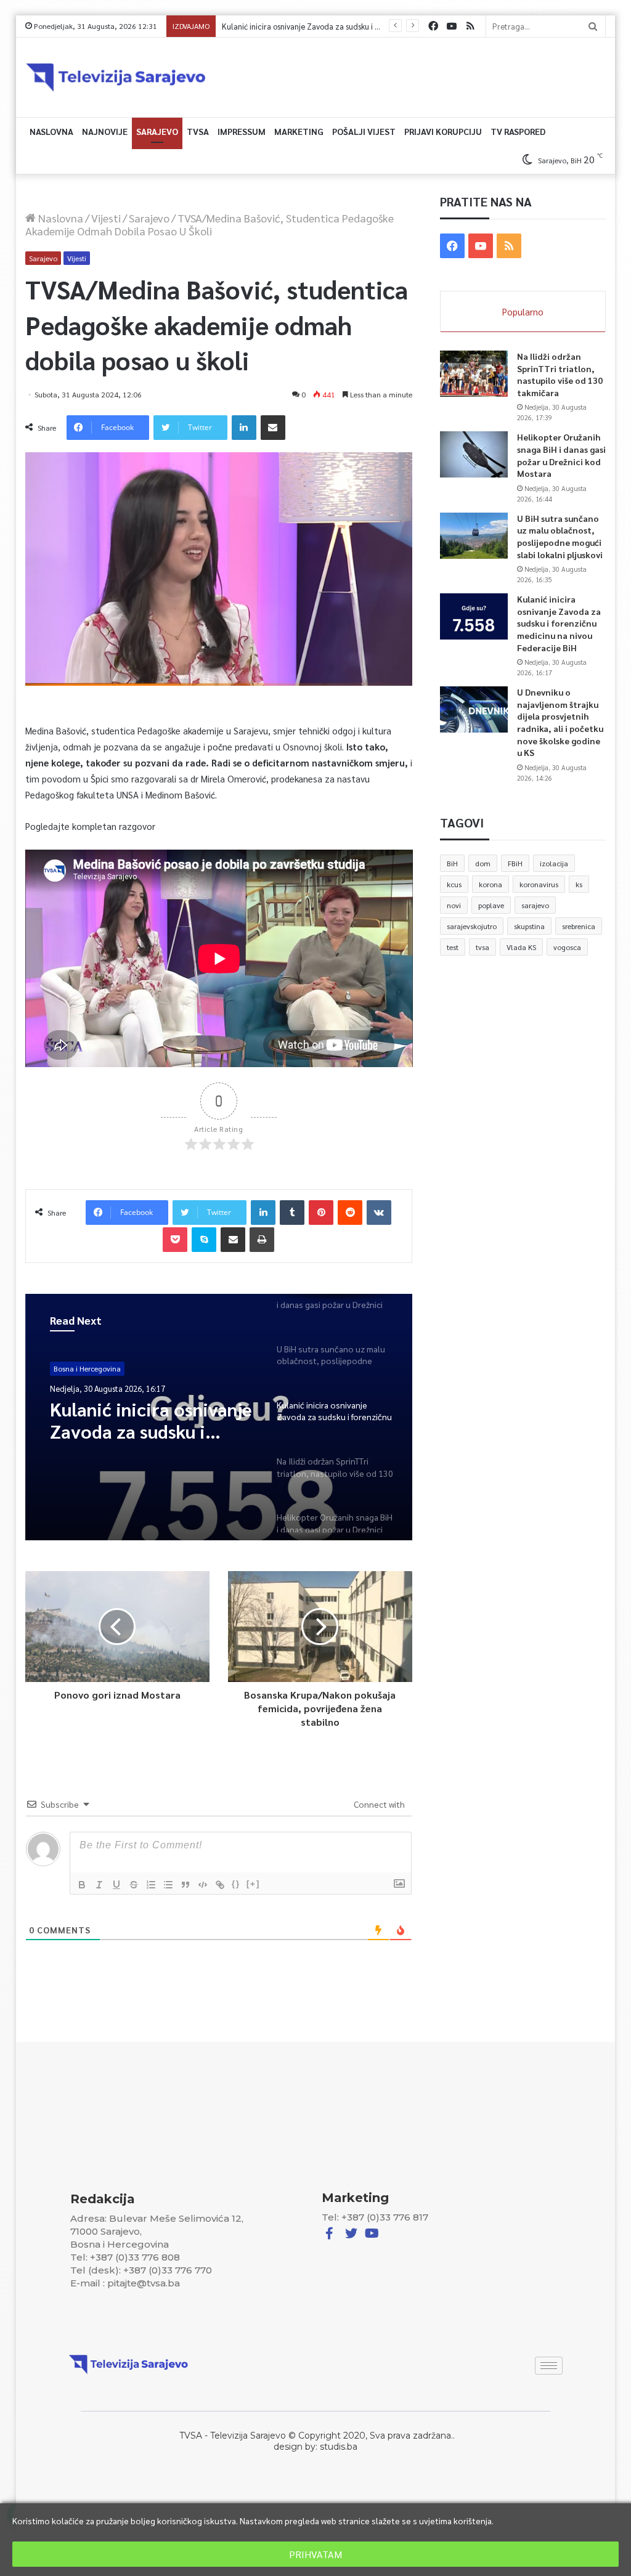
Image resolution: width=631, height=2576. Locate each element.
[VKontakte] (379, 1213)
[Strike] (134, 1885)
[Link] (220, 1885)
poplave (491, 905)
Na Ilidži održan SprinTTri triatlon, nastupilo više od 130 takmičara (560, 374)
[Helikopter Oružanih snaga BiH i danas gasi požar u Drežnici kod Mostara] (474, 454)
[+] (253, 1884)
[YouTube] (452, 26)
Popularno (523, 311)
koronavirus (539, 884)
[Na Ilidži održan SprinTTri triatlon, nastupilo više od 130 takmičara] (474, 374)
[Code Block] (203, 1885)
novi (454, 905)
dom (483, 863)
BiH (452, 863)
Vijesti (106, 218)
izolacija (554, 863)
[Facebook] (433, 26)
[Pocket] (175, 1240)
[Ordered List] (151, 1885)
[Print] (262, 1240)
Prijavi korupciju (443, 131)
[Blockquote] (185, 1885)
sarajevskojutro (472, 926)
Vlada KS (521, 947)
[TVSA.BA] (116, 77)
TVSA (198, 131)
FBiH (515, 863)
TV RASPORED (518, 131)
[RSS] (470, 26)
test (453, 947)
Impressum (242, 131)
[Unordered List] (168, 1885)
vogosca (567, 947)
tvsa (482, 947)
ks (579, 884)
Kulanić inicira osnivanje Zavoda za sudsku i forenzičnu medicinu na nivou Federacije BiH (151, 1420)
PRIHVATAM (315, 2554)
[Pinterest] (321, 1213)
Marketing (299, 131)
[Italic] (99, 1885)
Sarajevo (157, 131)
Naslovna (51, 131)
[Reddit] (350, 1213)
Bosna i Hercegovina (87, 1368)
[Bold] (82, 1885)
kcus (454, 884)
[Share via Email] (273, 428)
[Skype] (204, 1240)
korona (491, 884)
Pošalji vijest (364, 131)
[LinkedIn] (244, 428)
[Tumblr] (292, 1213)
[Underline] (116, 1885)
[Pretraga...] (593, 26)
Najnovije (105, 131)
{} (236, 1884)
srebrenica (579, 926)
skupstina (529, 926)
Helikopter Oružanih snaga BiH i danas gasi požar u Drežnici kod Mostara (561, 455)
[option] (219, 1417)
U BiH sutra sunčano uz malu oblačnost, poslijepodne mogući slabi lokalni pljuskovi (560, 536)
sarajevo (535, 905)
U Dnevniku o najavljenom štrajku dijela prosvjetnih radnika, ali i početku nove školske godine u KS (560, 722)
